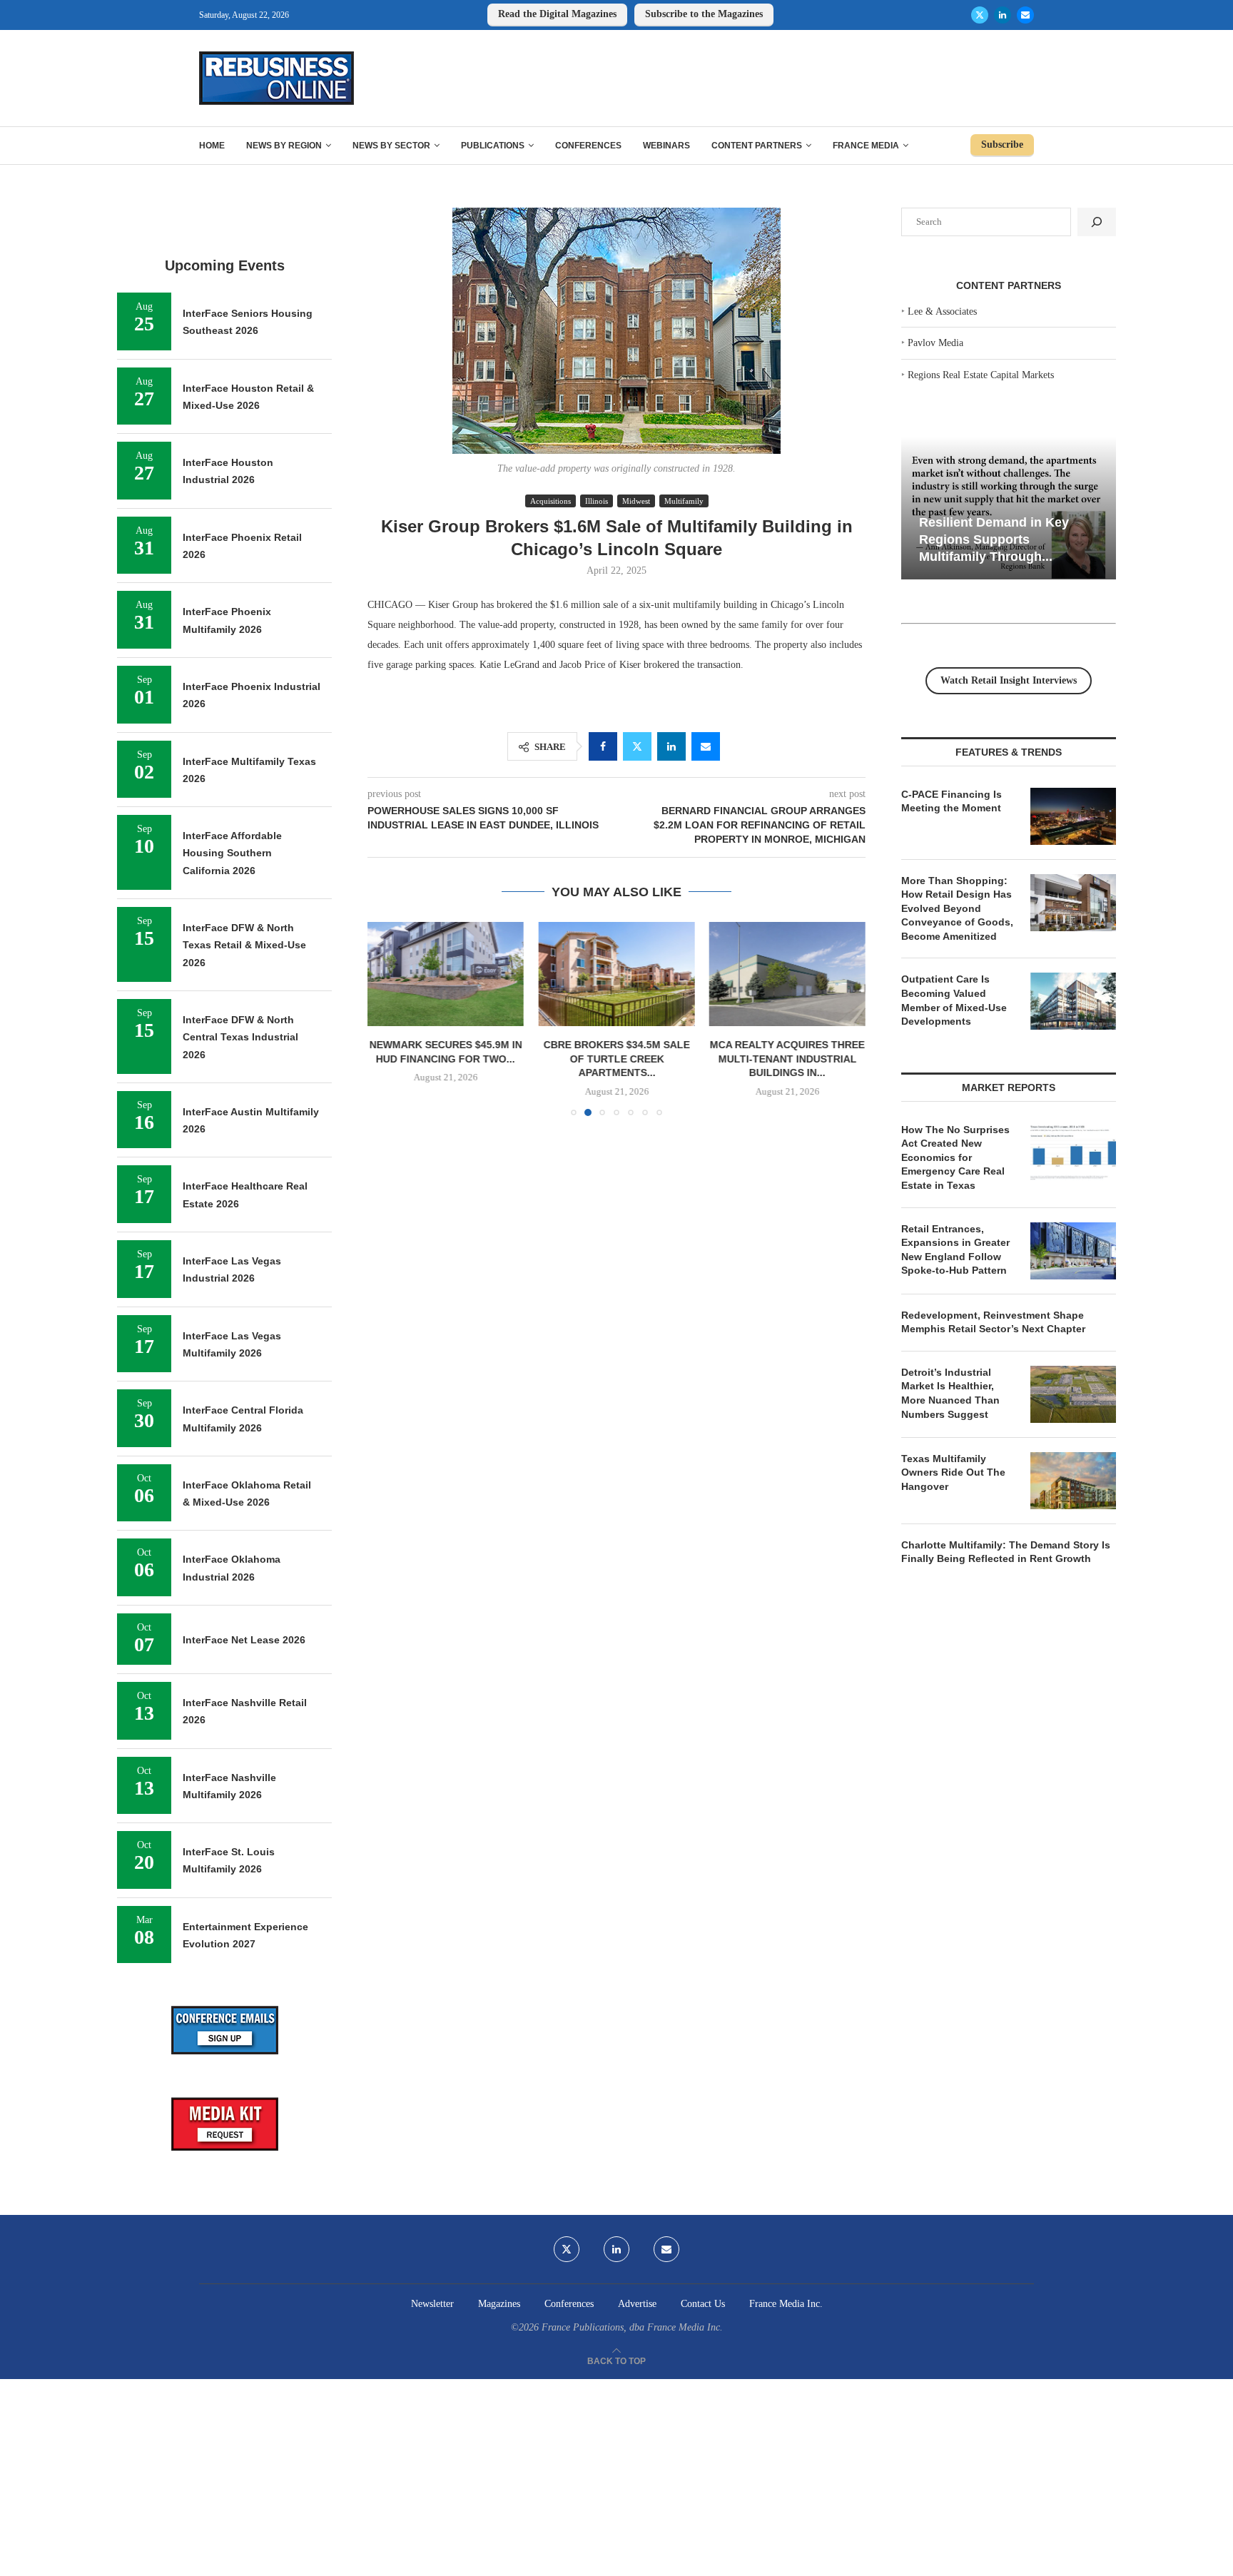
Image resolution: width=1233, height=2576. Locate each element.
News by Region (284, 146)
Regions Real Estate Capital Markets (981, 375)
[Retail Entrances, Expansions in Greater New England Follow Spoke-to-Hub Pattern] (1073, 1251)
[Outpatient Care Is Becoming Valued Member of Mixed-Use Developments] (1073, 1001)
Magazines (499, 2304)
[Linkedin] (1003, 15)
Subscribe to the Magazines (704, 14)
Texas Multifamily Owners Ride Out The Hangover (953, 1472)
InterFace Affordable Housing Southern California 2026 (232, 853)
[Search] (1097, 222)
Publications (493, 146)
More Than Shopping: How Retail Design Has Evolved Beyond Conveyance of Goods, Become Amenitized (957, 908)
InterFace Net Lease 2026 (244, 1640)
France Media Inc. (786, 2304)
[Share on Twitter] (637, 746)
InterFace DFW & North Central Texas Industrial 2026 (240, 1037)
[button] (387, 1018)
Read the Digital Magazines (557, 14)
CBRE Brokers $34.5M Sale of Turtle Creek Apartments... (616, 1059)
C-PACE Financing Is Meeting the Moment (952, 801)
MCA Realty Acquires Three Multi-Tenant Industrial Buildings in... (787, 1059)
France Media (866, 146)
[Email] (1025, 15)
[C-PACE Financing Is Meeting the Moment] (1073, 816)
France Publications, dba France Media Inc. (632, 2327)
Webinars (666, 146)
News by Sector (391, 146)
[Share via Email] (706, 746)
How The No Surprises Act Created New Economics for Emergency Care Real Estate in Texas (955, 1157)
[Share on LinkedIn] (671, 746)
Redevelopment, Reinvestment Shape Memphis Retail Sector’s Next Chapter (993, 1322)
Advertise (637, 2304)
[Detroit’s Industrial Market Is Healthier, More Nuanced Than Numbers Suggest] (1073, 1394)
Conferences (588, 146)
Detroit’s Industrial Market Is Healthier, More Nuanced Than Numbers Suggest (950, 1393)
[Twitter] (980, 15)
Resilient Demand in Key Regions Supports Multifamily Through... (994, 539)
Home (212, 146)
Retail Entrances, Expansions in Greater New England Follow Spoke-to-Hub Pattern (955, 1250)
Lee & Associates (942, 311)
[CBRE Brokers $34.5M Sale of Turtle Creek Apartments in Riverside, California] (616, 974)
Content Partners (757, 146)
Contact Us (703, 2304)
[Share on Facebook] (603, 746)
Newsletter (432, 2304)
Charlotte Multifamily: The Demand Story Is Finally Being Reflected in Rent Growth (1006, 1552)
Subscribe (1002, 144)
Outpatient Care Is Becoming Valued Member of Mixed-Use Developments (954, 1000)
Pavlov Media (935, 343)
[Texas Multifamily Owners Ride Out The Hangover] (1073, 1481)
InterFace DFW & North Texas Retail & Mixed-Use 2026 (244, 945)
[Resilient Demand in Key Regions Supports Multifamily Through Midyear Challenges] (1009, 508)
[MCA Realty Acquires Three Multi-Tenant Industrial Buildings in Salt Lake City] (787, 974)
